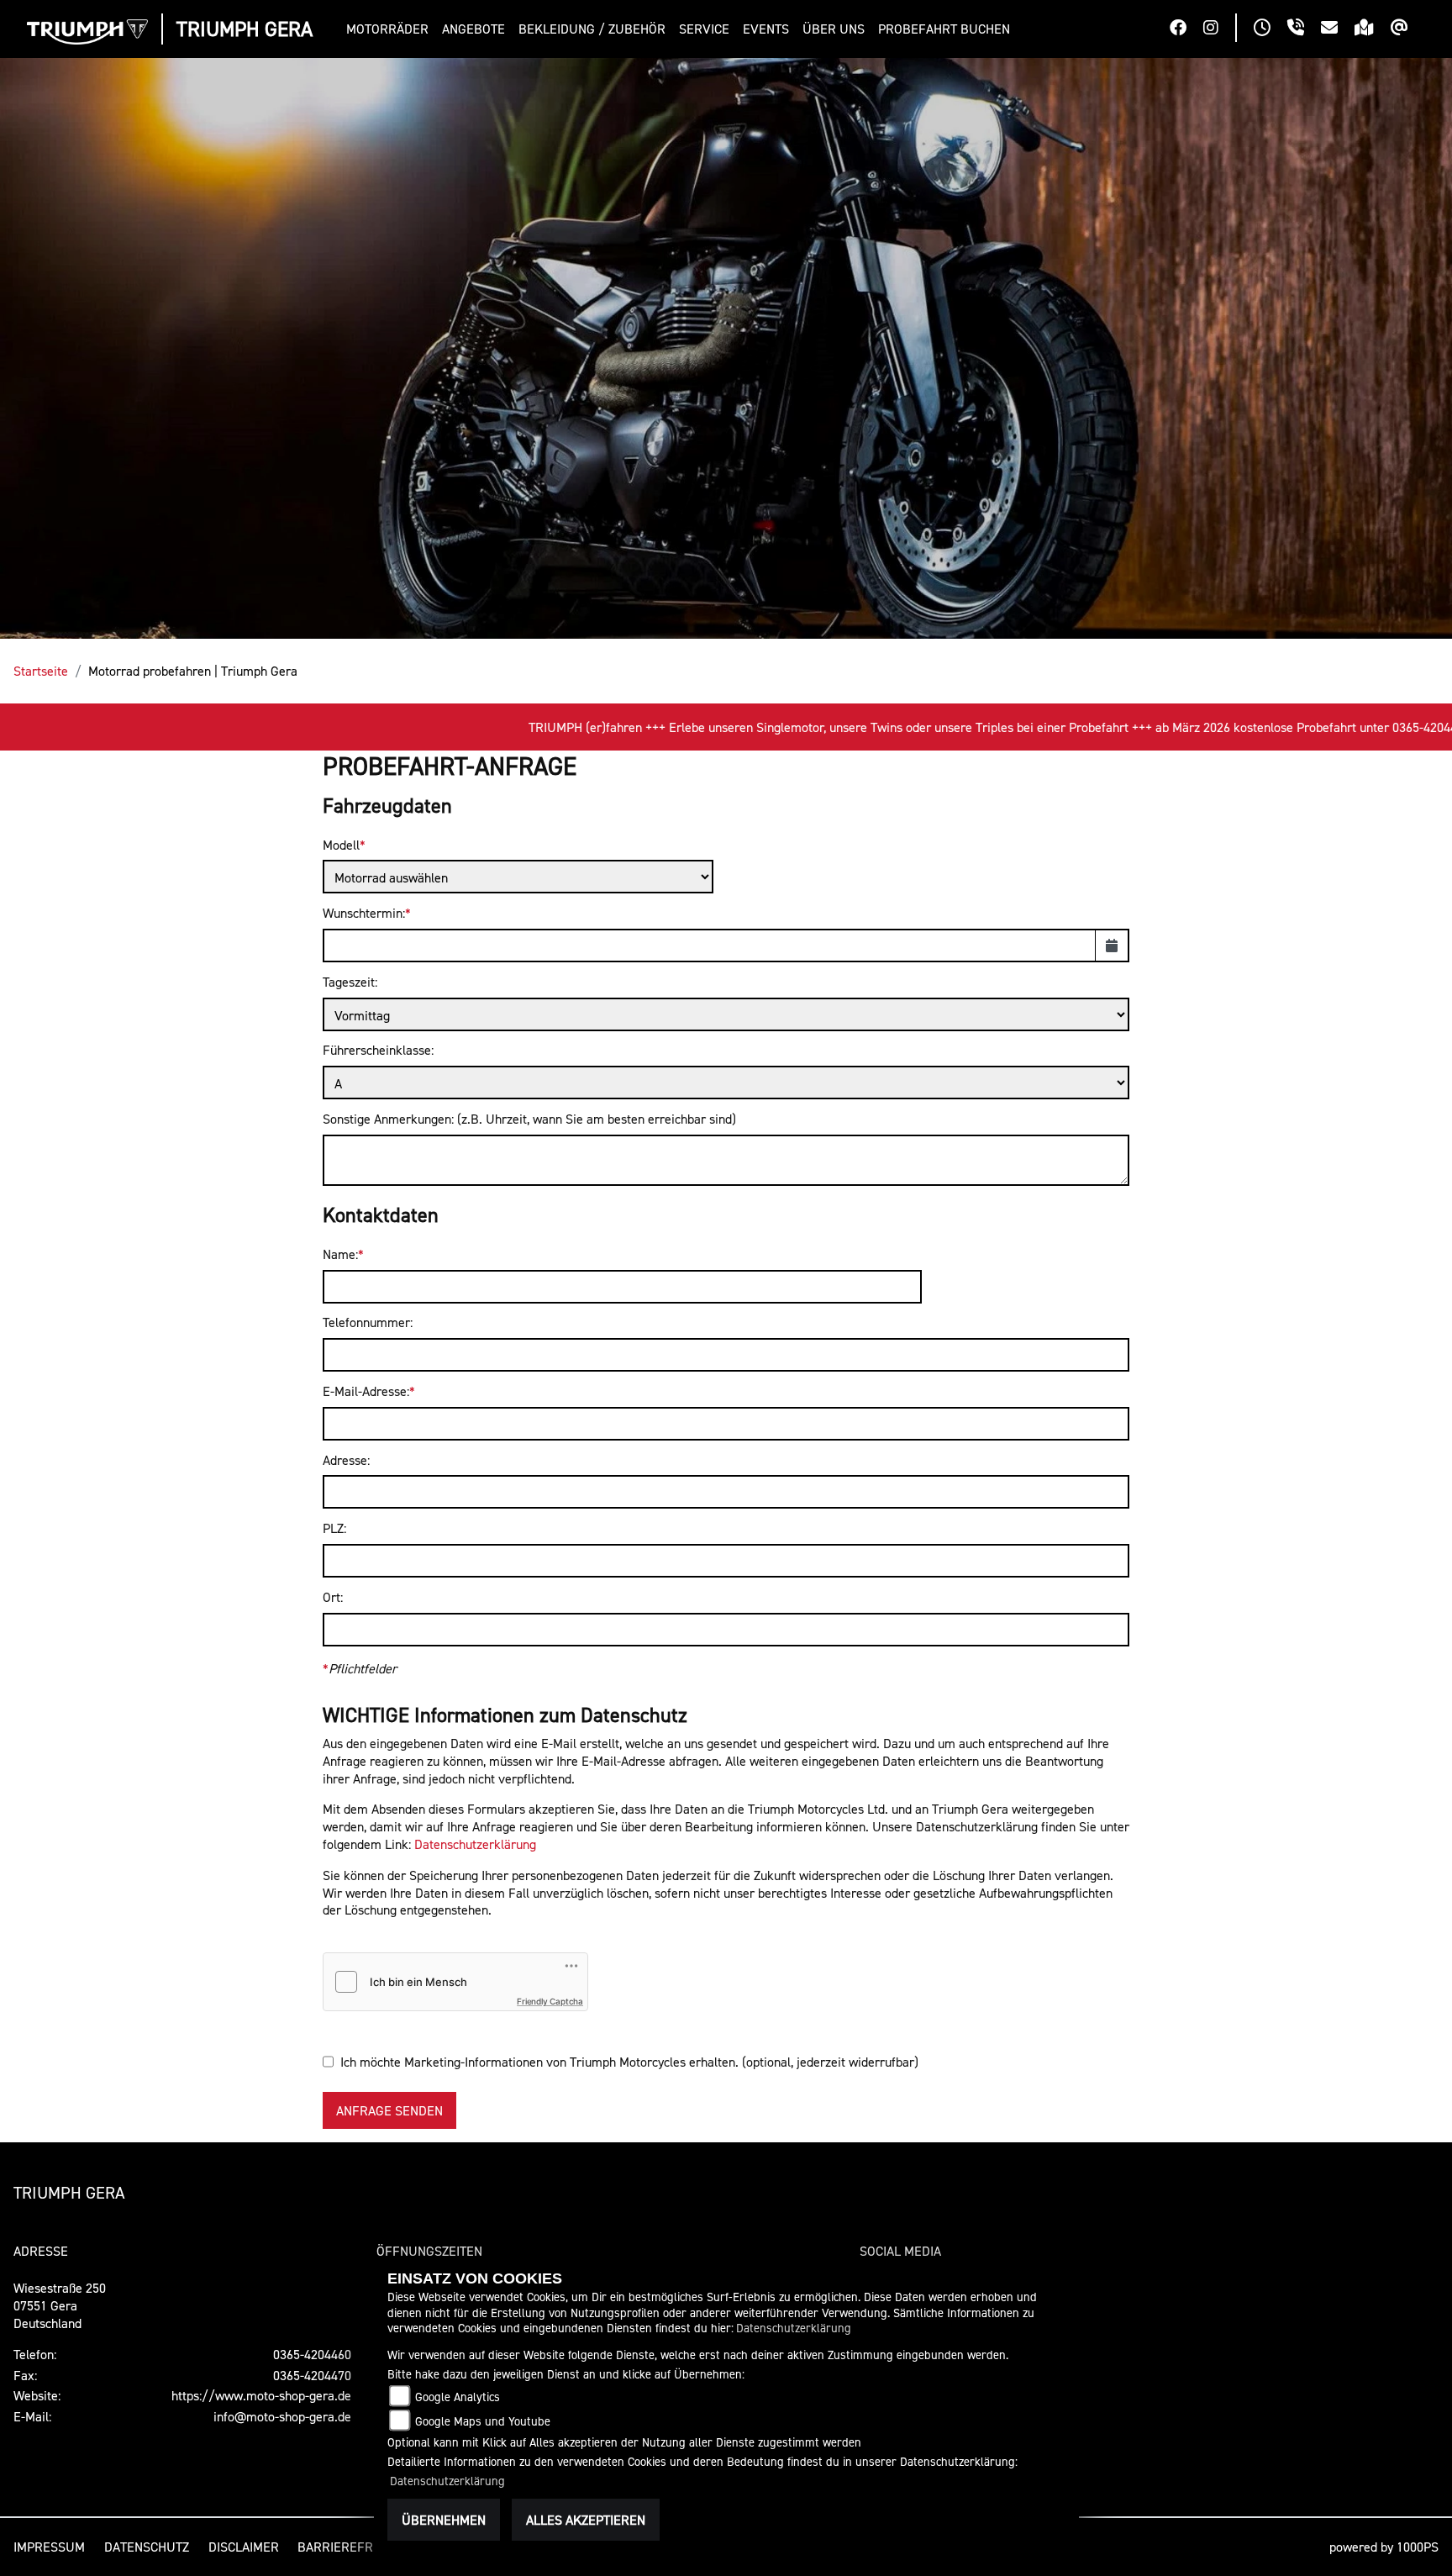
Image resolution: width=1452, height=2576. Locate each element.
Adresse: (346, 1460)
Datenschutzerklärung (475, 1844)
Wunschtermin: (364, 913)
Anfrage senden (389, 2110)
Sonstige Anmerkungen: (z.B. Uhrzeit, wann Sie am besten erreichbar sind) (529, 1119)
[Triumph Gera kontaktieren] (1338, 29)
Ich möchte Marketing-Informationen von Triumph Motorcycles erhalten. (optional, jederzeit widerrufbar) (629, 2062)
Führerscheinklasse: (378, 1050)
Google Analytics (458, 2397)
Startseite (41, 671)
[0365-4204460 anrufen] (1304, 29)
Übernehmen (444, 2520)
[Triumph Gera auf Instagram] (1219, 29)
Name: (340, 1254)
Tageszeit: (350, 982)
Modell (341, 845)
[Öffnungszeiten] (1270, 29)
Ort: (333, 1597)
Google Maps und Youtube (483, 2421)
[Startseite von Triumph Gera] (87, 32)
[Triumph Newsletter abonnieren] (1408, 29)
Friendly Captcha (550, 2001)
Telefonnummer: (368, 1322)
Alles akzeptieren (586, 2520)
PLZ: (334, 1528)
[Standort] (1373, 29)
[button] (391, 29)
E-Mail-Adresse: (366, 1391)
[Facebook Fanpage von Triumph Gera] (1186, 29)
